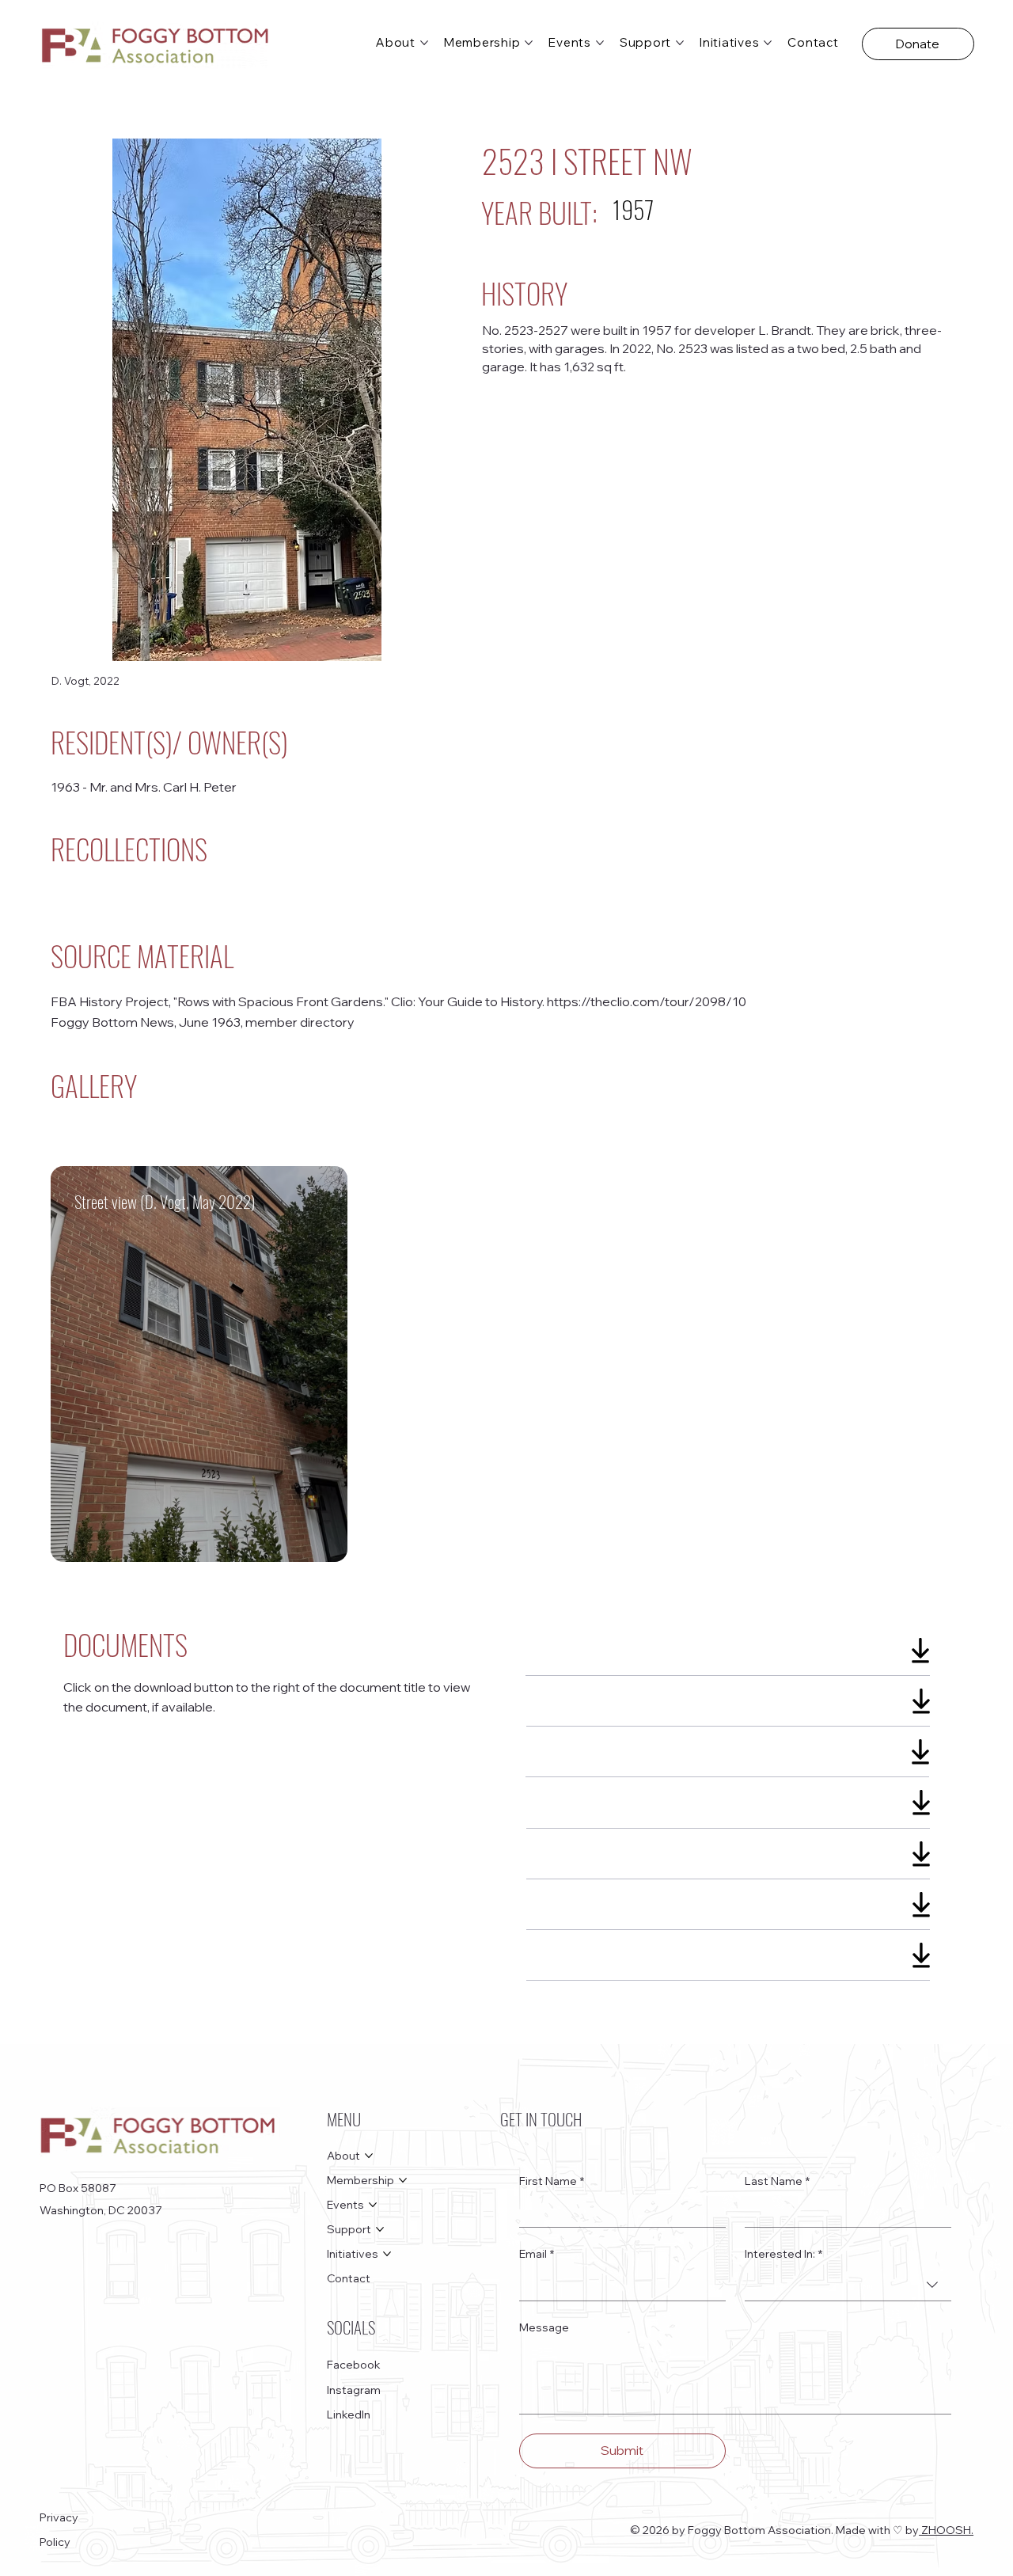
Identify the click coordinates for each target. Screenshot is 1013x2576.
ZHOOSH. (946, 2530)
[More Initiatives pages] (768, 43)
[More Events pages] (600, 43)
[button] (918, 44)
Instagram (354, 2390)
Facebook (354, 2365)
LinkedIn (349, 2415)
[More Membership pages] (529, 43)
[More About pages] (424, 43)
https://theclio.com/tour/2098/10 (647, 1001)
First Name (552, 2181)
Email (537, 2254)
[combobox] (848, 2285)
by (912, 2530)
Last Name (777, 2181)
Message (544, 2327)
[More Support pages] (680, 43)
